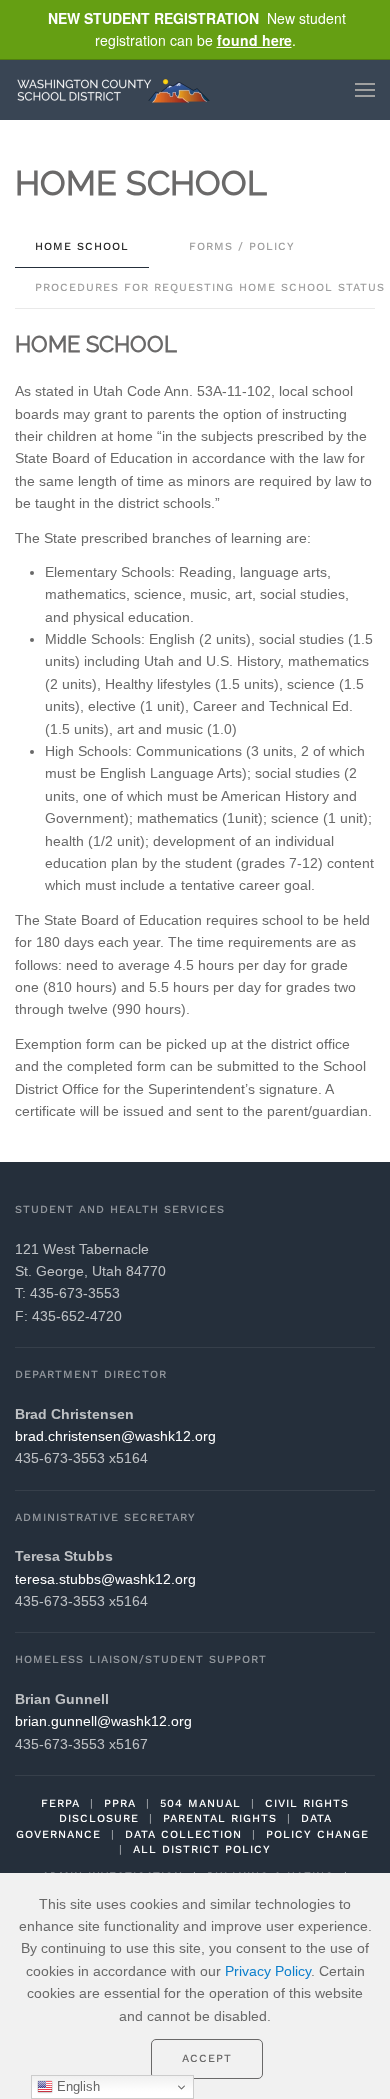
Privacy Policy (268, 1971)
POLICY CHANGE (317, 1834)
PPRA (120, 1803)
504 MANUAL (200, 1803)
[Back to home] (118, 90)
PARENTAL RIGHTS (220, 1818)
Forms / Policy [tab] (242, 246)
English (76, 2086)
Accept (207, 2058)
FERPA (60, 1803)
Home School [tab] (82, 246)
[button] (365, 90)
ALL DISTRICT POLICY (202, 1849)
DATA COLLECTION (183, 1834)
